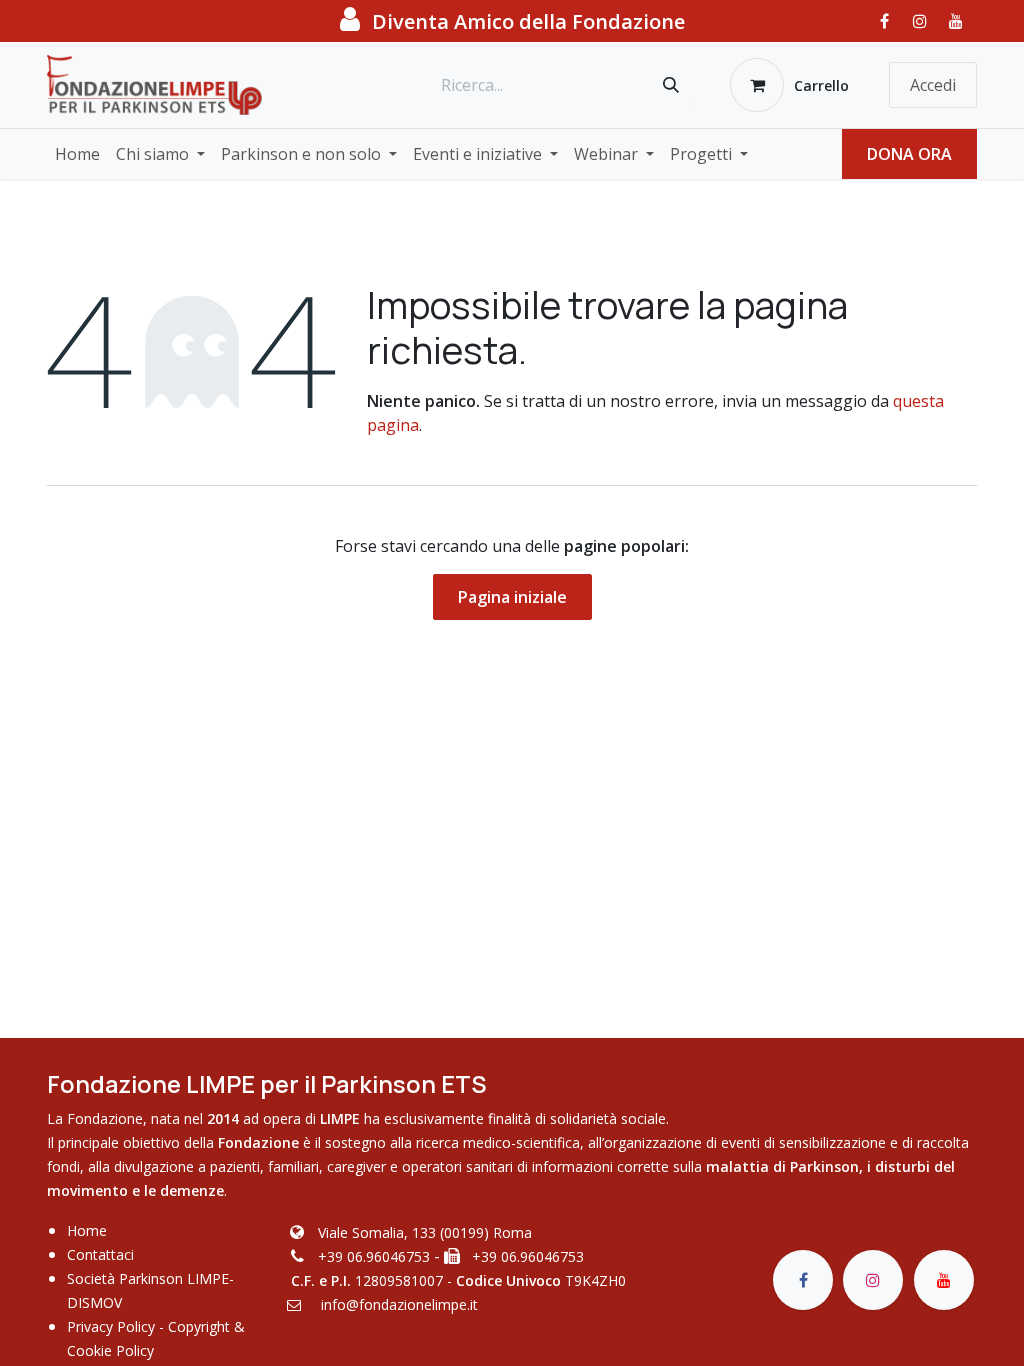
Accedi (933, 85)
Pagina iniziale (512, 597)
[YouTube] (956, 21)
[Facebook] (884, 21)
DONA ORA (909, 154)
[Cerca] (671, 85)
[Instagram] (920, 21)
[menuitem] (77, 154)
